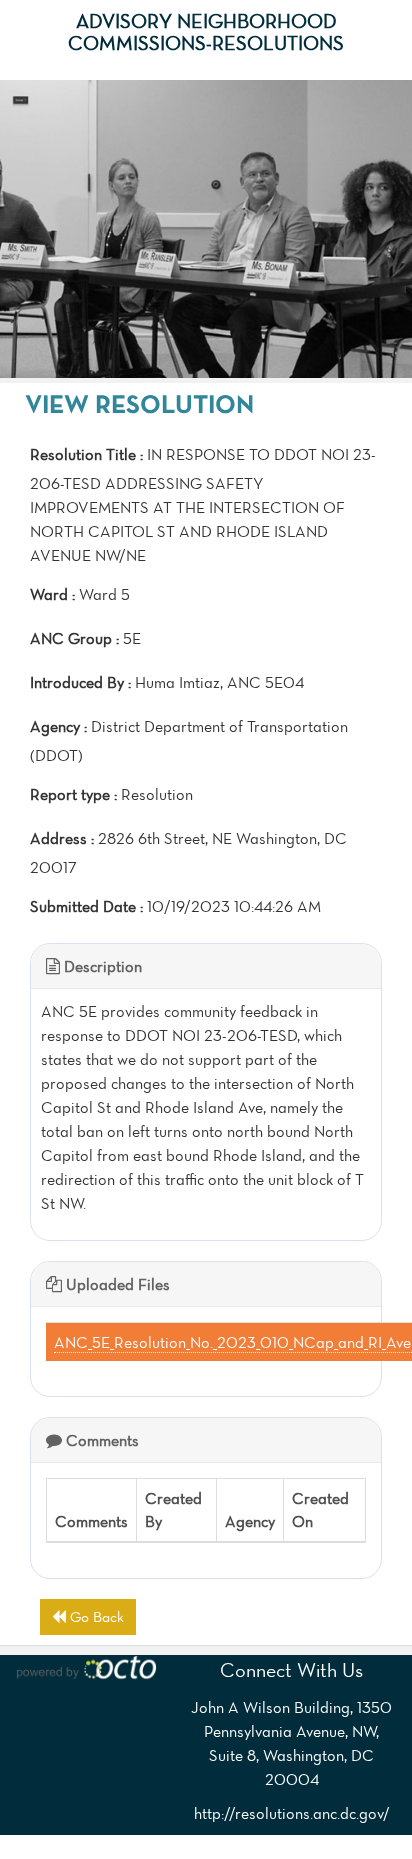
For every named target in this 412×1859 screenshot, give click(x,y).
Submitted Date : (86, 906)
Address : (62, 838)
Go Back (95, 1616)
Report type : (73, 794)
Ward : (52, 594)
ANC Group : (74, 638)
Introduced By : (80, 682)
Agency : (58, 726)
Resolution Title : (86, 454)
